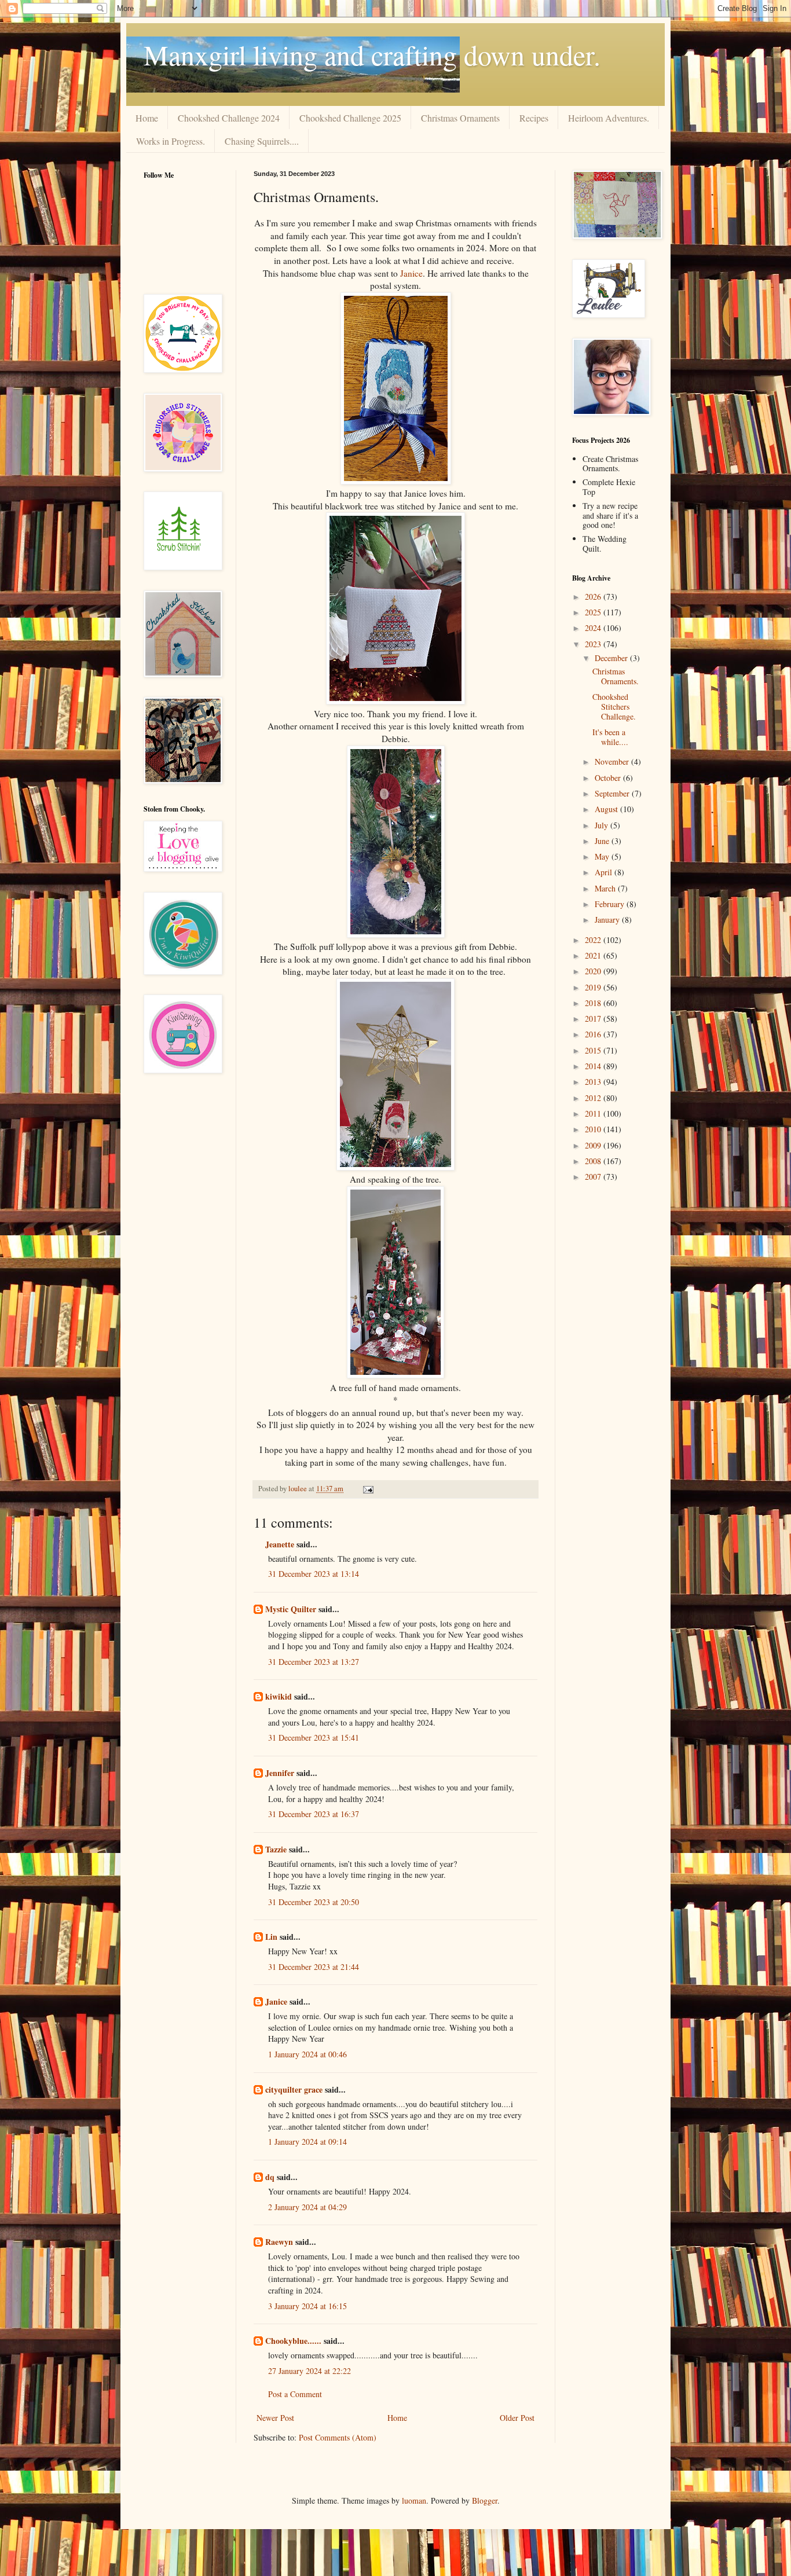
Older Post (517, 2418)
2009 (594, 1145)
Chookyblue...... (293, 2341)
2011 (594, 1113)
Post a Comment (295, 2394)
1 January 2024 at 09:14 (307, 2142)
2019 (594, 987)
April (605, 872)
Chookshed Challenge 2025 (350, 118)
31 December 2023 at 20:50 (314, 1902)
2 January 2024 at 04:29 (307, 2207)
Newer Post (275, 2418)
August (607, 809)
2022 (594, 940)
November (613, 762)
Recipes (534, 118)
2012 (594, 1098)
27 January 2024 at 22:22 (310, 2371)
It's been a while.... (610, 737)
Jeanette (280, 1544)
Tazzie (276, 1849)
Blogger (485, 2500)
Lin (271, 1937)
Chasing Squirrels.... (262, 141)
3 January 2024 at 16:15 (307, 2306)
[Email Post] (367, 1489)
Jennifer (280, 1773)
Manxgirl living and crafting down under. (372, 54)
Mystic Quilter (291, 1609)
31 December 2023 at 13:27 (314, 1662)
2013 (594, 1082)
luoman (414, 2500)
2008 (594, 1161)
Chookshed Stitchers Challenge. (614, 707)
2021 (594, 955)
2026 (594, 597)
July (603, 825)
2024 (594, 628)
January (608, 920)
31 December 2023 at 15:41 (314, 1737)
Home (147, 118)
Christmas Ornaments (460, 118)
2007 (594, 1177)
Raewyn (279, 2242)
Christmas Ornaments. (616, 676)
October (609, 778)
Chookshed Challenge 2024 (229, 118)
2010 (594, 1129)
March (606, 888)
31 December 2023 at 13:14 (314, 1574)
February (611, 904)
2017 (594, 1019)
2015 (594, 1050)
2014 (594, 1066)
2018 (594, 1003)
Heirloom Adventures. (609, 118)
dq (270, 2177)
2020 (594, 971)
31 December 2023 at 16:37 (314, 1814)
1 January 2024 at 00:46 (307, 2054)
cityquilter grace (294, 2089)
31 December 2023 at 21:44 (314, 1967)
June (603, 841)
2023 (594, 644)
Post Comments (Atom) (338, 2437)
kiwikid (279, 1696)
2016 (594, 1034)
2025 (594, 612)
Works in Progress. (171, 141)
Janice (411, 273)
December (612, 658)
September (613, 793)
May (603, 856)
